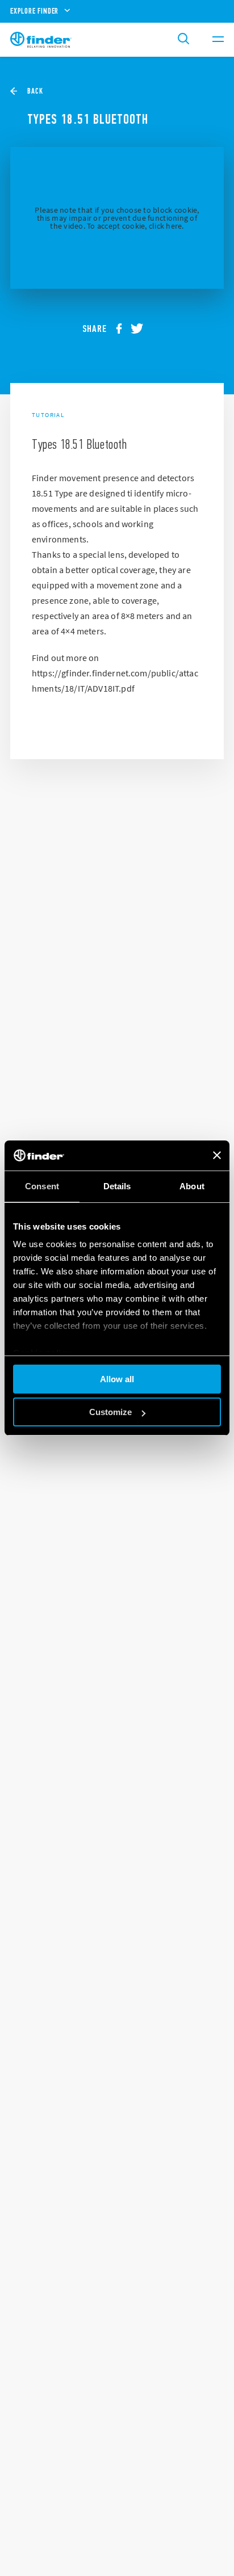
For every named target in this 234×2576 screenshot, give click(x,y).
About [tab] (192, 1186)
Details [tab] (117, 1186)
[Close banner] (217, 1155)
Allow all (117, 1379)
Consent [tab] (42, 1186)
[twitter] (141, 329)
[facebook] (123, 329)
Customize (110, 1412)
